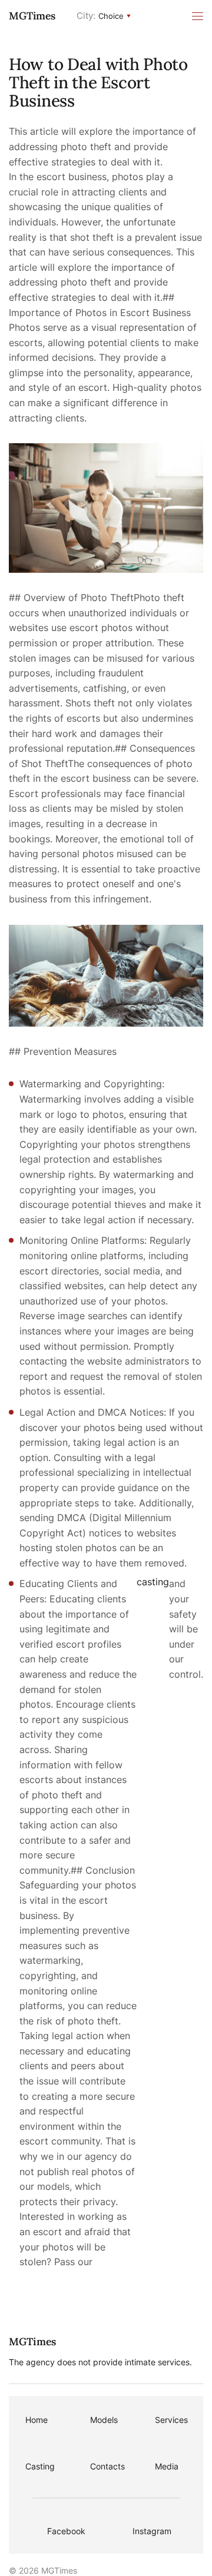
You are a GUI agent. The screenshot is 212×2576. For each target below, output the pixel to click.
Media (167, 2466)
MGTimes (32, 16)
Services (171, 2420)
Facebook (66, 2531)
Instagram (152, 2531)
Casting (40, 2466)
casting (153, 1582)
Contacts (107, 2466)
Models (104, 2420)
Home (37, 2420)
